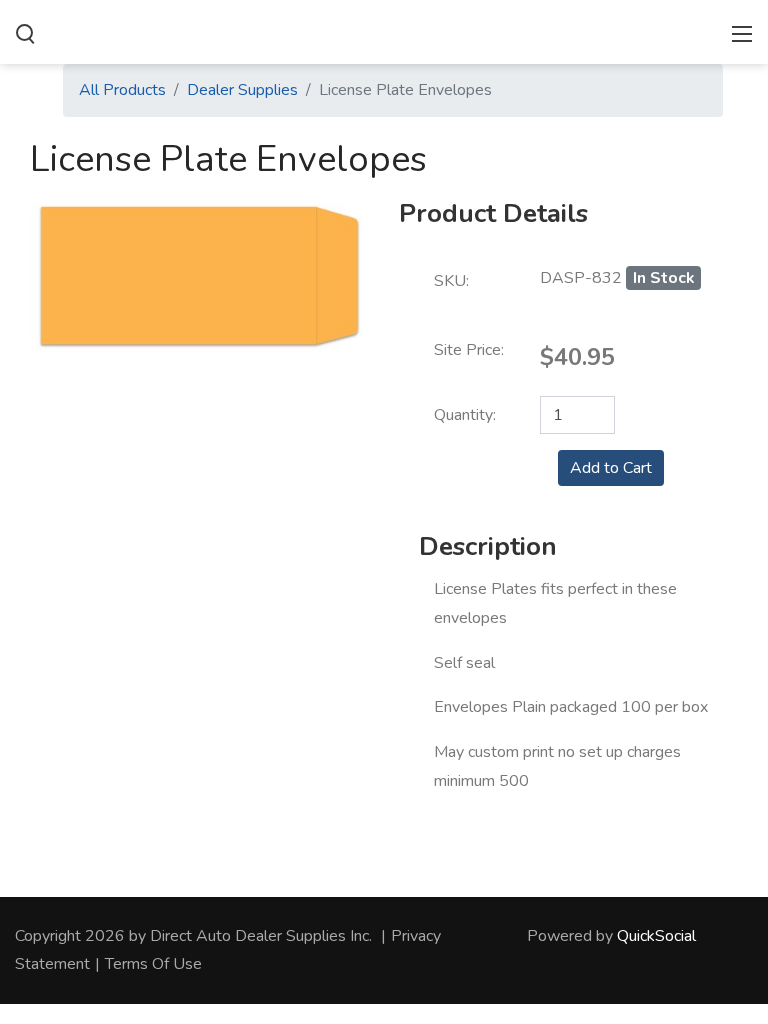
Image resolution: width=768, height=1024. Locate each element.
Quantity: (465, 415)
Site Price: (469, 350)
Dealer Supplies (242, 90)
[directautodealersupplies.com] (384, 30)
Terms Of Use (153, 964)
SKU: (451, 281)
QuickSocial (656, 936)
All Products (122, 90)
